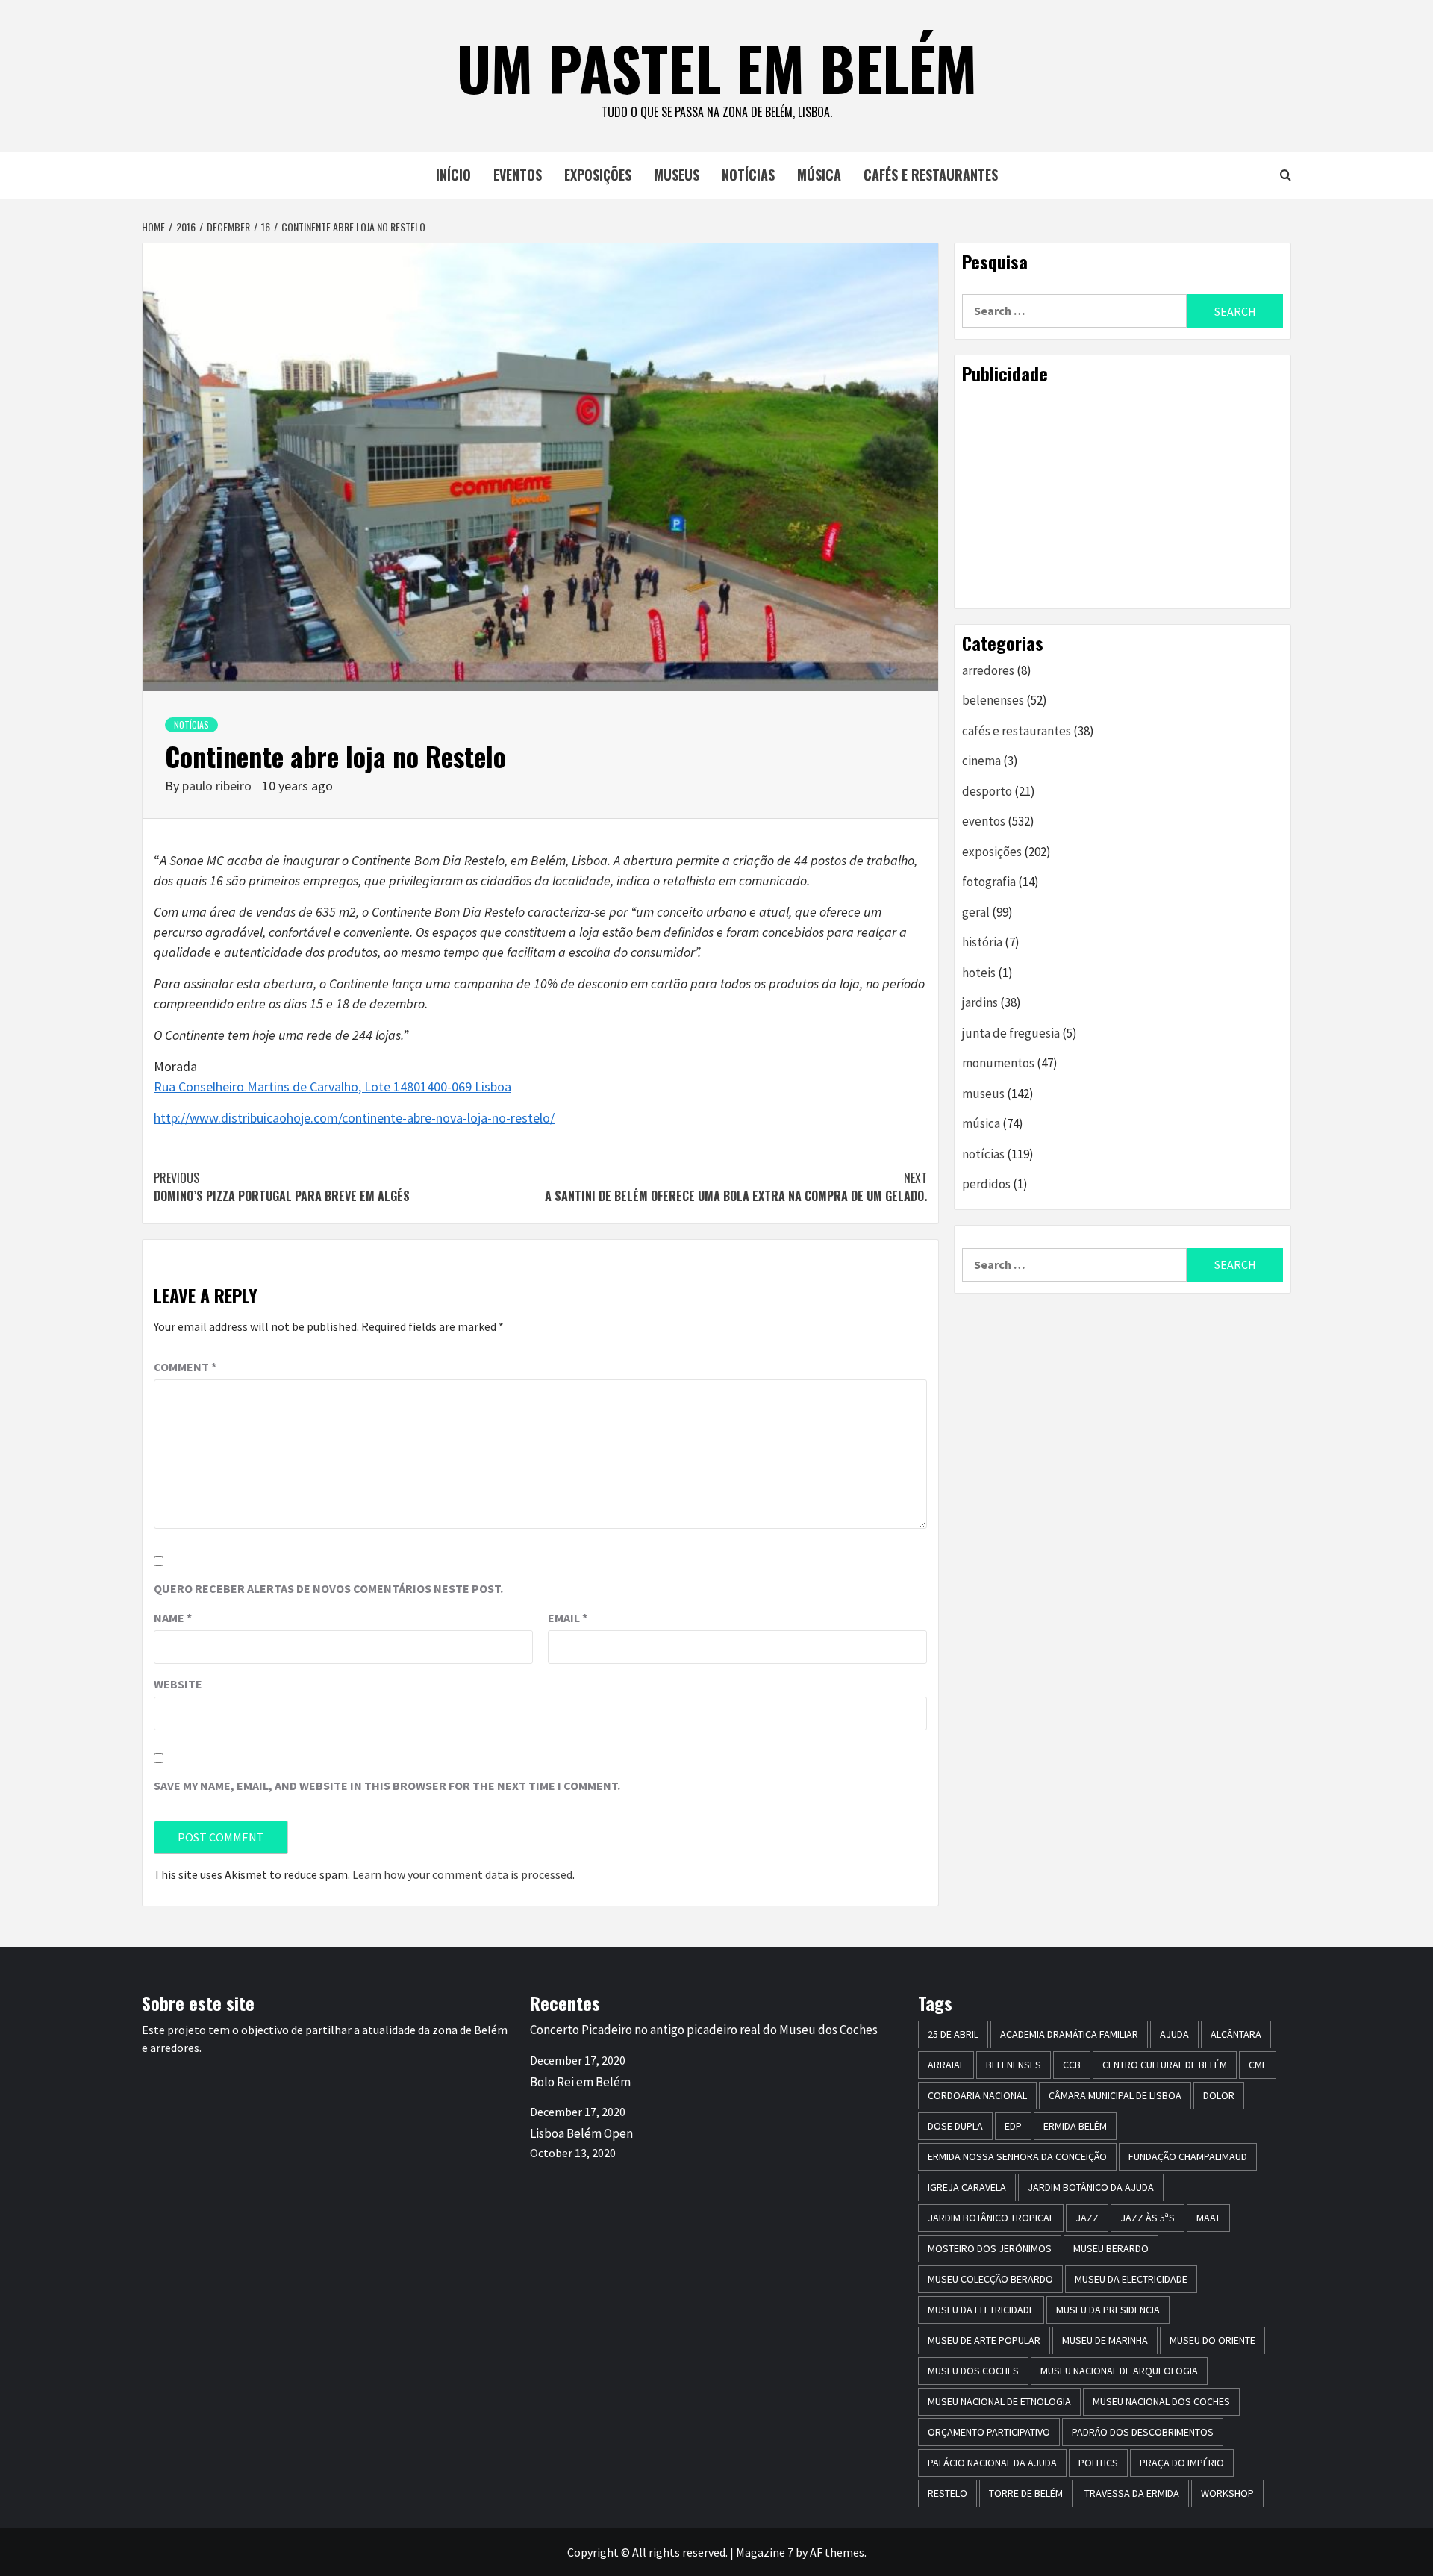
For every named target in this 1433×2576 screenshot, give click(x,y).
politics (1098, 2463)
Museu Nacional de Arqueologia (1119, 2371)
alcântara (1236, 2034)
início (453, 175)
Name (173, 1618)
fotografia (989, 882)
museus (677, 175)
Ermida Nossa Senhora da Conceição (1017, 2156)
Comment (185, 1367)
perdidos (986, 1184)
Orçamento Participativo (989, 2432)
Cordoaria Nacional (977, 2095)
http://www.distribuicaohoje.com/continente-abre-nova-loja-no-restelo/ (354, 1118)
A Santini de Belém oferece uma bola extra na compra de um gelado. (736, 1187)
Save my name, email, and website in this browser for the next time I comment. (387, 1786)
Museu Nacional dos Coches (1161, 2401)
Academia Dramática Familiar (1069, 2034)
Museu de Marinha (1105, 2340)
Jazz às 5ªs (1148, 2218)
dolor (1219, 2095)
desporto (987, 791)
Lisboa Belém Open (581, 2133)
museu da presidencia (1108, 2310)
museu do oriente (1212, 2340)
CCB (1072, 2065)
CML (1258, 2065)
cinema (981, 761)
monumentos (998, 1063)
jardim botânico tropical (991, 2218)
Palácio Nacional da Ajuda (992, 2463)
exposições (598, 175)
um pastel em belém (717, 67)
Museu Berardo (1111, 2248)
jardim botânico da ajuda (1091, 2187)
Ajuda (1174, 2034)
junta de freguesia (1011, 1033)
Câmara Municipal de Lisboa (1115, 2095)
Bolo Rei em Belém (580, 2082)
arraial (946, 2065)
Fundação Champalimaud (1188, 2156)
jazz (1087, 2218)
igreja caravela (967, 2187)
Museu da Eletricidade (981, 2310)
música (819, 175)
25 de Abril (953, 2034)
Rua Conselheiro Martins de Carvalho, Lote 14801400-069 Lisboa (333, 1086)
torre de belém (1026, 2493)
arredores (988, 670)
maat (1208, 2218)
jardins (980, 1002)
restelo (947, 2493)
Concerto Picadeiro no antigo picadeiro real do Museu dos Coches (704, 2030)
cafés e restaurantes (931, 175)
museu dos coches (973, 2371)
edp (1013, 2126)
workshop (1227, 2493)
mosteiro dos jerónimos (990, 2248)
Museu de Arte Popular (984, 2340)
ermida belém (1075, 2126)
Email (568, 1618)
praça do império (1182, 2463)
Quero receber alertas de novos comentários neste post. (328, 1588)
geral (976, 912)
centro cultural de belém (1165, 2065)
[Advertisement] (1123, 496)
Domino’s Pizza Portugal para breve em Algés (282, 1187)
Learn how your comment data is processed (462, 1874)
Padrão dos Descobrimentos (1143, 2432)
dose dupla (955, 2126)
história (982, 942)
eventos (518, 175)
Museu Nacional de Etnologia (999, 2401)
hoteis (979, 973)
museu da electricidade (1131, 2279)
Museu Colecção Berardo (990, 2279)
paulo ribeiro (218, 786)
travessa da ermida (1132, 2493)
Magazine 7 (765, 2552)
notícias (748, 175)
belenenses (993, 700)
